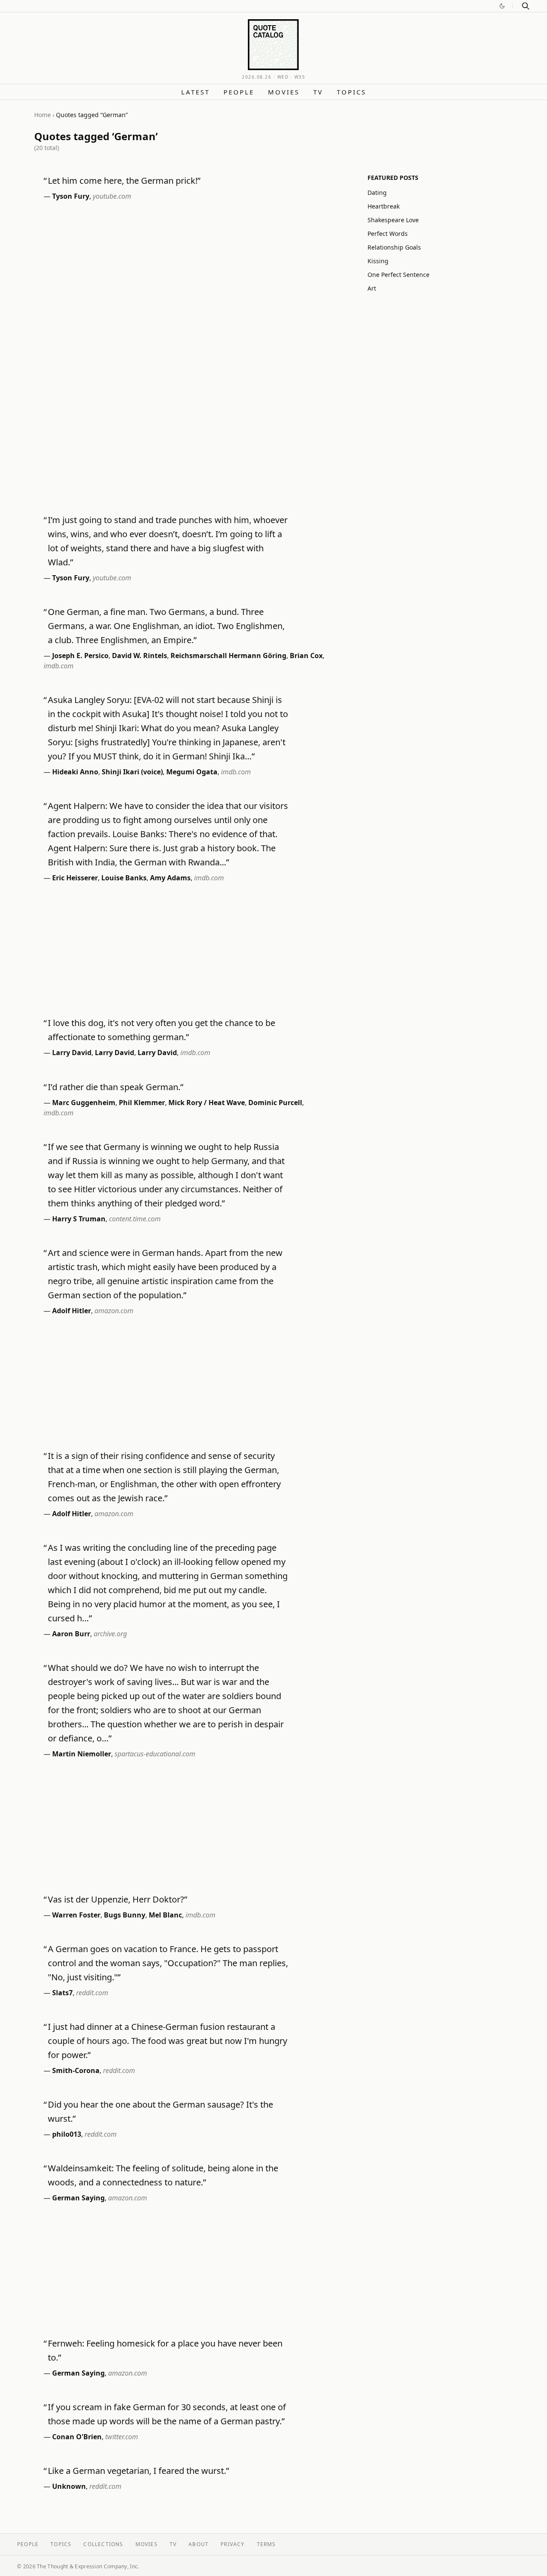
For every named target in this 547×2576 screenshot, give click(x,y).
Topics (351, 92)
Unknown (69, 2486)
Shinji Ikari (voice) (132, 772)
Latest (196, 92)
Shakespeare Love (393, 220)
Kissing (378, 261)
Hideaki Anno (75, 772)
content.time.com (135, 1219)
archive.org (110, 1634)
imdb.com (59, 666)
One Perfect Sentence (398, 275)
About (199, 2544)
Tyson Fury (71, 196)
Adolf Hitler (72, 1311)
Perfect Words (388, 234)
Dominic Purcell (275, 1103)
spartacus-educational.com (155, 1754)
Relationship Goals (394, 247)
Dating (377, 193)
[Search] (526, 6)
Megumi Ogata (192, 772)
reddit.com (92, 1993)
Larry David (72, 1053)
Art (372, 288)
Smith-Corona (76, 2070)
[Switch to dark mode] (502, 6)
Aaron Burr (71, 1634)
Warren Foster (76, 1915)
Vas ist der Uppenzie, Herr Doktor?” (118, 1899)
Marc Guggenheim (84, 1103)
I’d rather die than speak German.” (116, 1087)
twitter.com (122, 2437)
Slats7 (62, 1993)
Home (43, 115)
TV (318, 92)
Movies (284, 92)
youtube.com (112, 196)
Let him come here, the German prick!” (124, 181)
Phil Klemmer (142, 1103)
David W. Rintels (140, 656)
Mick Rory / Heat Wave (207, 1103)
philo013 (67, 2134)
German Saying (78, 2198)
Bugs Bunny (125, 1915)
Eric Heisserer (75, 878)
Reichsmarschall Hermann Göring (228, 656)
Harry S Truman (79, 1219)
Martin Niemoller (82, 1754)
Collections (103, 2544)
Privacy (232, 2544)
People (239, 92)
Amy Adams (170, 878)
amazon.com (114, 1311)
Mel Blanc (165, 1915)
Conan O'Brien (77, 2437)
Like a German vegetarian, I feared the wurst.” (138, 2471)
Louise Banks (124, 878)
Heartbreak (384, 206)
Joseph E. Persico (80, 656)
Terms (266, 2544)
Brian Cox (306, 656)
